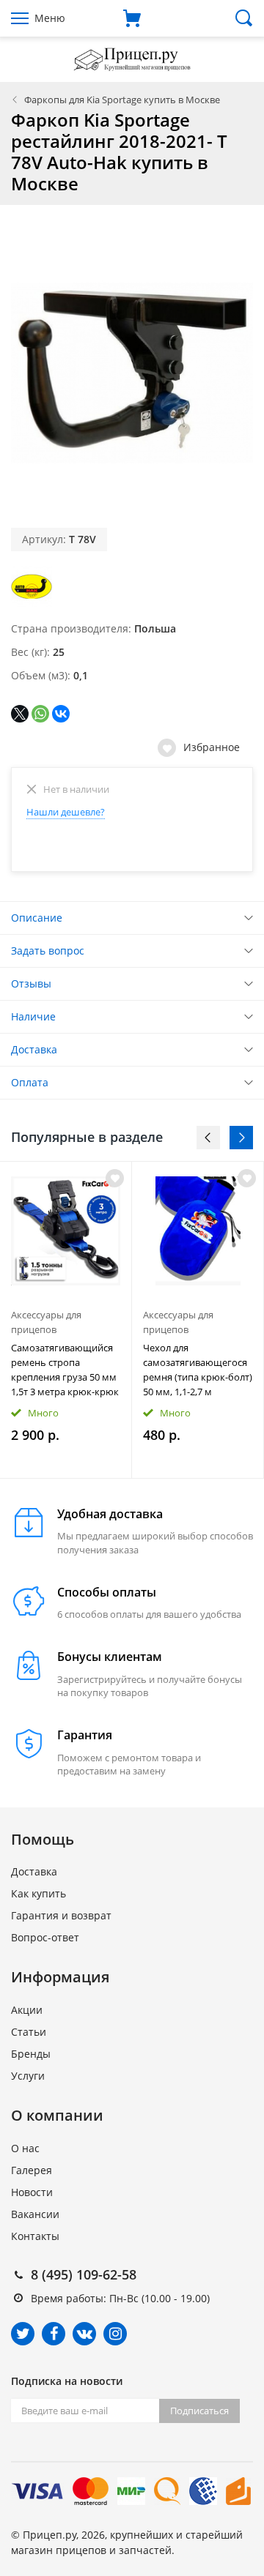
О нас (25, 2148)
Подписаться (199, 2411)
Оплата (30, 1082)
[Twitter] (23, 2334)
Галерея (32, 2170)
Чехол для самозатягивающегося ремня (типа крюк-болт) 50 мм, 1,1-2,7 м (198, 1370)
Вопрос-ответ (45, 1937)
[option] (66, 1319)
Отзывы (31, 983)
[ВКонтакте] (61, 714)
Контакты (35, 2236)
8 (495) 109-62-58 (84, 2274)
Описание (37, 918)
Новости (32, 2192)
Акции (27, 2010)
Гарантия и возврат (61, 1915)
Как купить (38, 1893)
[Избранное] (115, 1178)
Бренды (31, 2054)
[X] (20, 714)
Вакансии (35, 2214)
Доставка (34, 1049)
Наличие (33, 1016)
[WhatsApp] (40, 714)
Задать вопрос (48, 951)
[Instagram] (115, 2334)
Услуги (28, 2076)
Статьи (29, 2032)
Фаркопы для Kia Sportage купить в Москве (122, 100)
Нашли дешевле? (66, 812)
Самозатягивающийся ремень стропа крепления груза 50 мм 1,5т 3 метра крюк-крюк (65, 1370)
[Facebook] (54, 2334)
